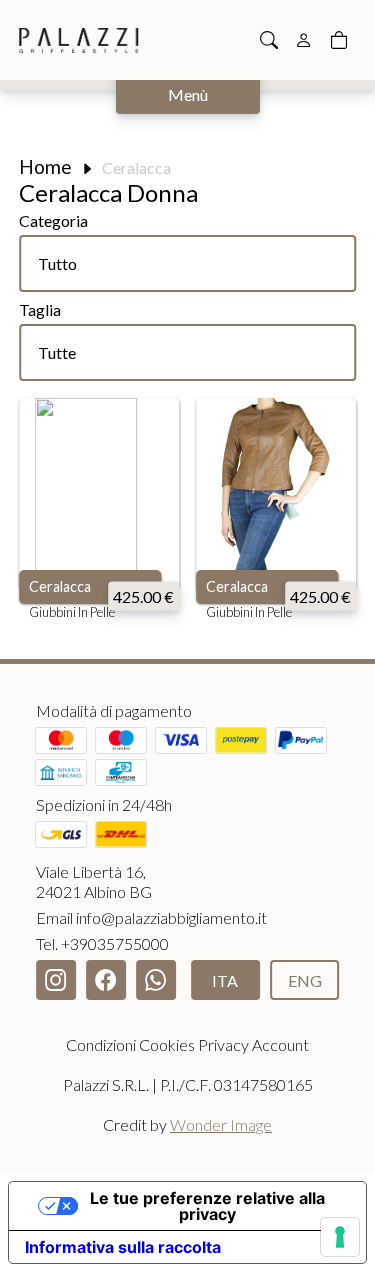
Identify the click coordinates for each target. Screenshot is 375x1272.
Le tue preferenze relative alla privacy (207, 1206)
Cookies (167, 1044)
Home (45, 166)
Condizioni (101, 1044)
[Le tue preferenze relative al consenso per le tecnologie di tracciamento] (340, 1237)
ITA (225, 980)
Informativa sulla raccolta (123, 1247)
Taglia (40, 309)
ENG (305, 980)
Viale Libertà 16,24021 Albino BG (94, 881)
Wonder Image (221, 1124)
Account (280, 1044)
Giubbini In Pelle (72, 612)
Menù (188, 94)
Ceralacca (60, 586)
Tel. (102, 943)
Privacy (223, 1044)
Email (151, 917)
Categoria (53, 220)
